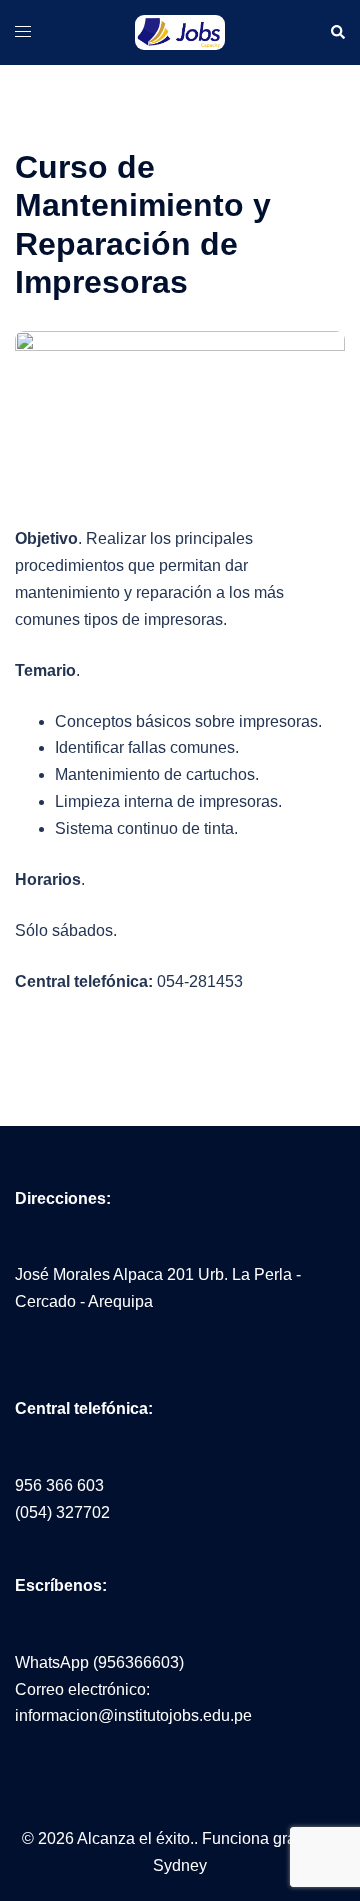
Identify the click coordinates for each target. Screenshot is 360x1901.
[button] (337, 32)
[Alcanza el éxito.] (180, 31)
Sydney (180, 1865)
